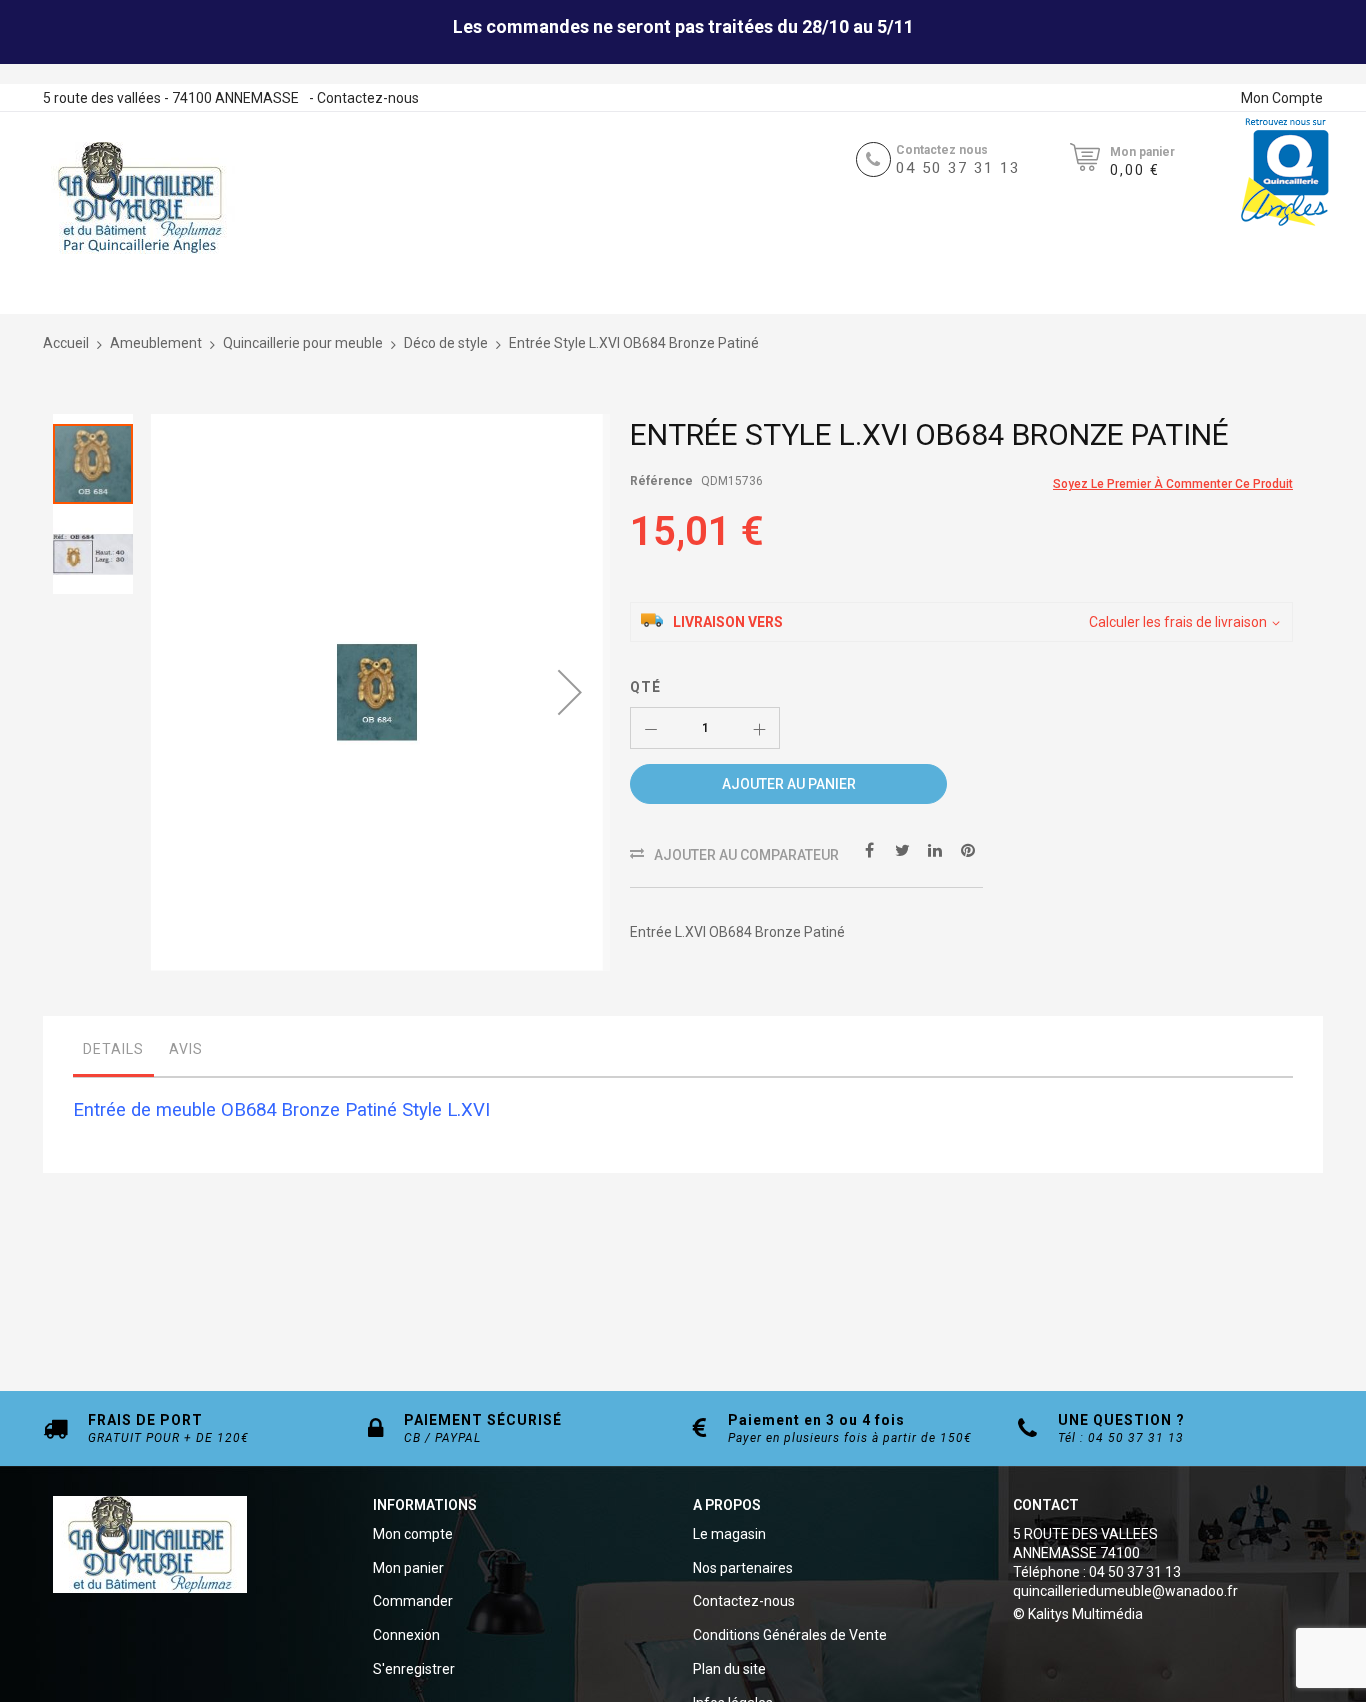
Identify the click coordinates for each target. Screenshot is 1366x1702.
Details (113, 1049)
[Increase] (759, 728)
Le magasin (729, 1534)
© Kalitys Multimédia (1078, 1614)
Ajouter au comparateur (746, 855)
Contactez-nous (368, 98)
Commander (413, 1601)
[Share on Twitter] (902, 849)
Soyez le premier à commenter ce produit (1173, 484)
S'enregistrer (414, 1669)
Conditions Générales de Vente (790, 1635)
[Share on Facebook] (869, 849)
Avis (186, 1049)
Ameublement (156, 343)
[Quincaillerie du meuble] (140, 198)
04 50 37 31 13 (958, 168)
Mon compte (413, 1534)
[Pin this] (968, 849)
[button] (570, 692)
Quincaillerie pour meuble (303, 343)
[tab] (113, 1054)
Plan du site (729, 1669)
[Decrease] (651, 728)
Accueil (66, 343)
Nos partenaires (743, 1568)
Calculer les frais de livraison (1178, 622)
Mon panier (408, 1568)
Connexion (406, 1635)
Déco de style (446, 343)
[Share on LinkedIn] (935, 849)
